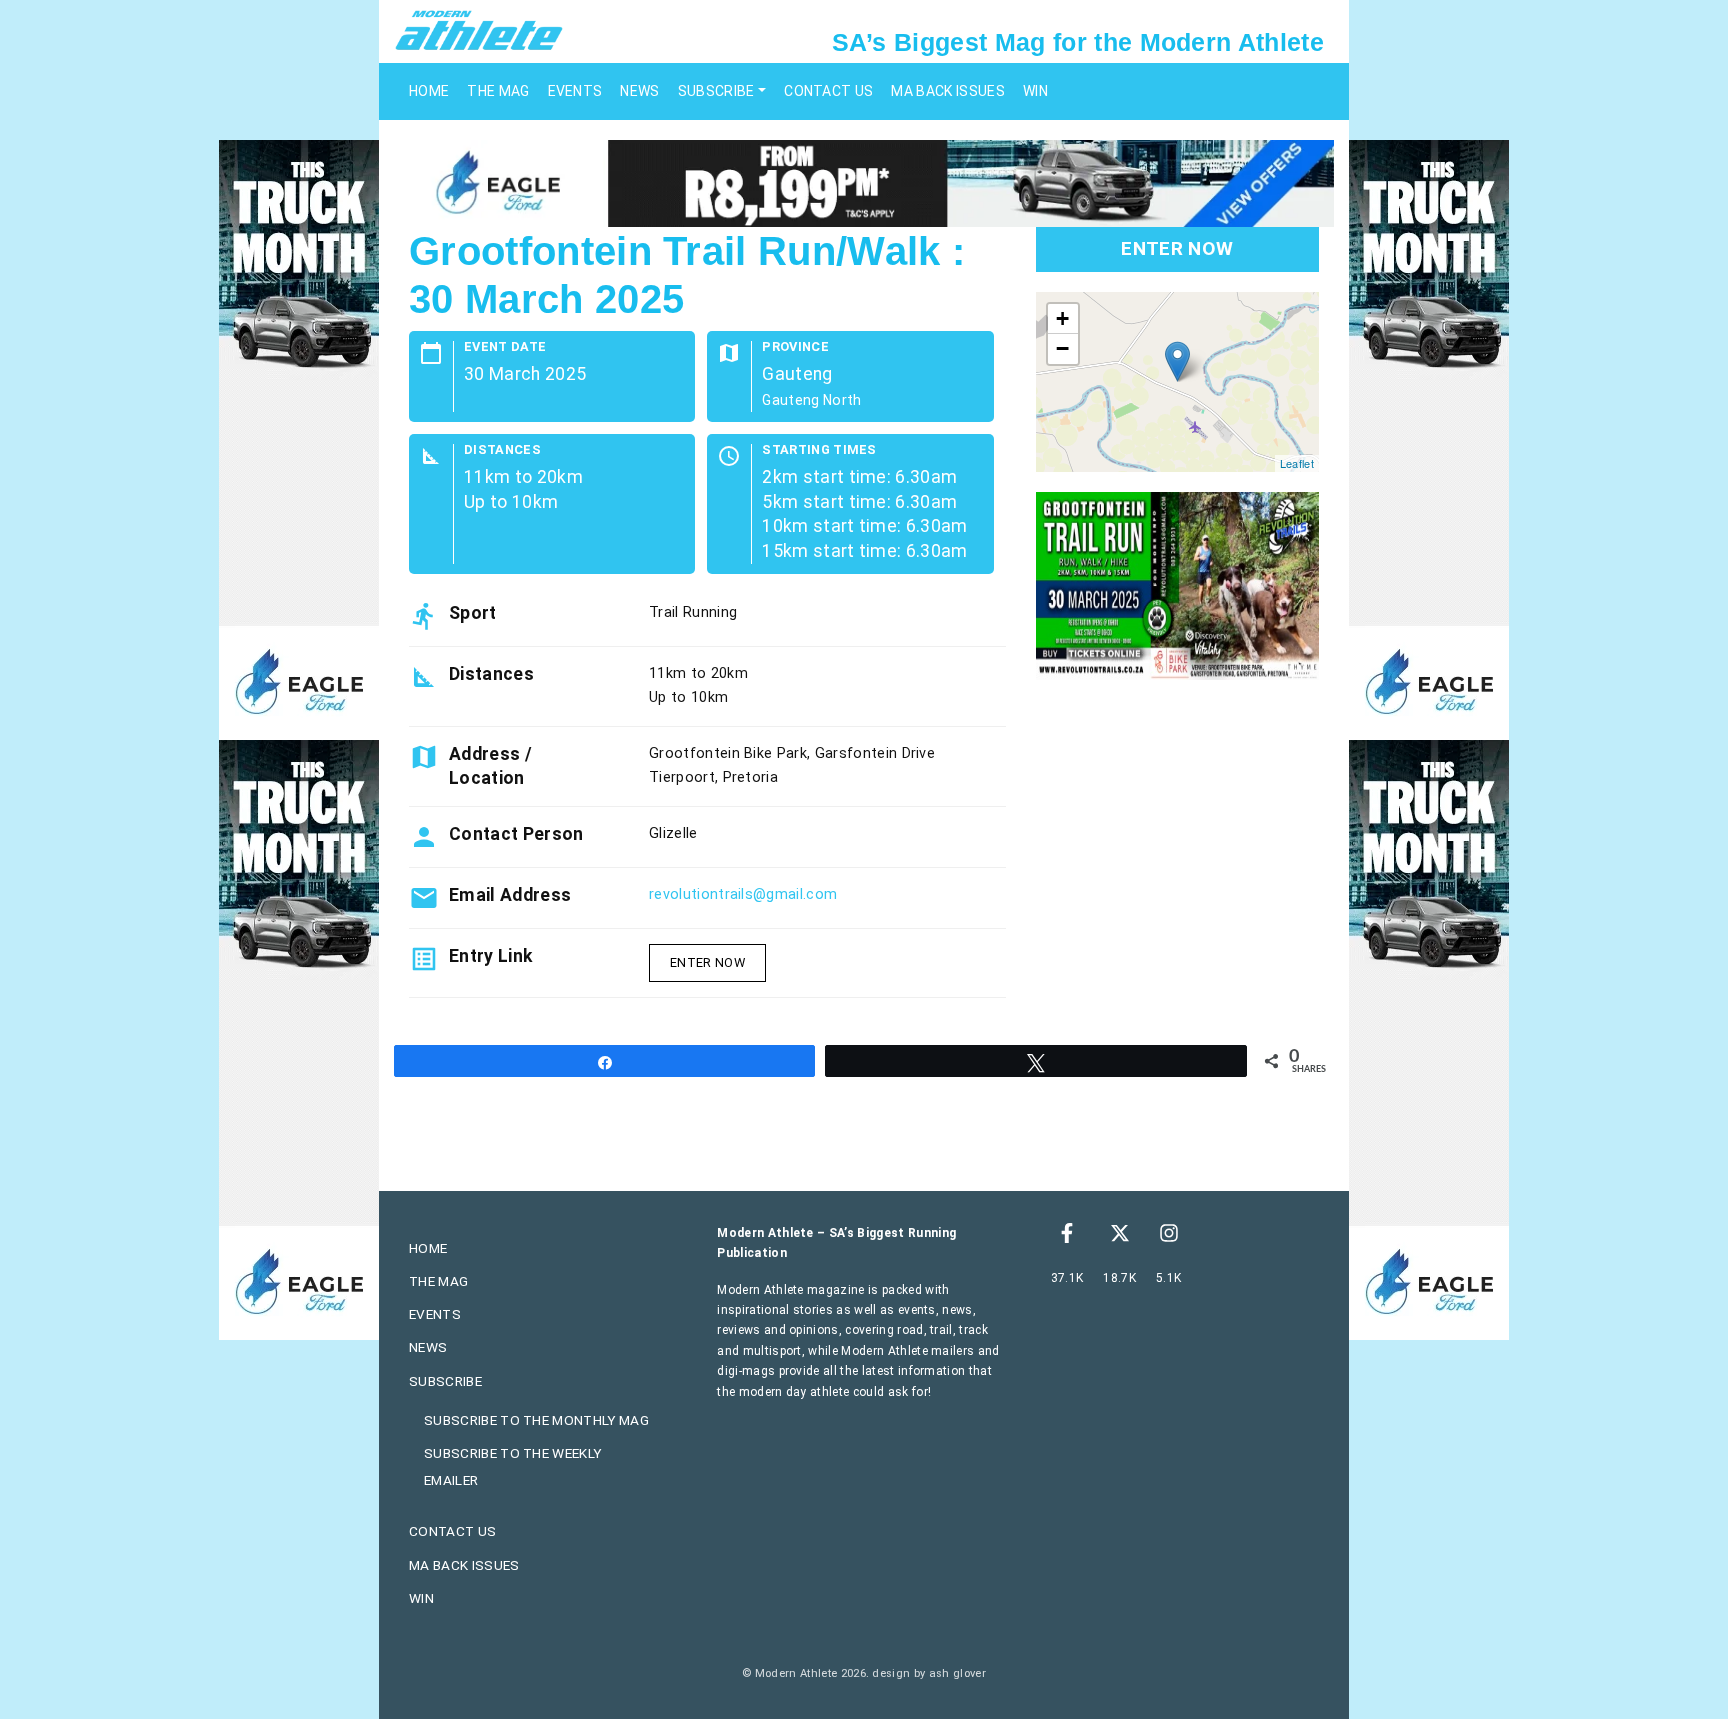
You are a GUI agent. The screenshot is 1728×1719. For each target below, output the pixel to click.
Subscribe (716, 91)
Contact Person (516, 834)
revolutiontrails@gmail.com (743, 894)
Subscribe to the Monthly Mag (536, 1420)
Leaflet (1297, 463)
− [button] (1062, 348)
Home (429, 91)
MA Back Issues (947, 91)
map (1175, 382)
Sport (473, 613)
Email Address (510, 895)
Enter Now (707, 962)
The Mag (498, 91)
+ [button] (1062, 318)
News (639, 91)
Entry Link (490, 956)
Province (795, 347)
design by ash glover (928, 1673)
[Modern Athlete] (479, 29)
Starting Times (819, 450)
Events (575, 91)
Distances (502, 450)
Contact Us (828, 91)
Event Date (505, 347)
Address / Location (490, 766)
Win (1035, 91)
